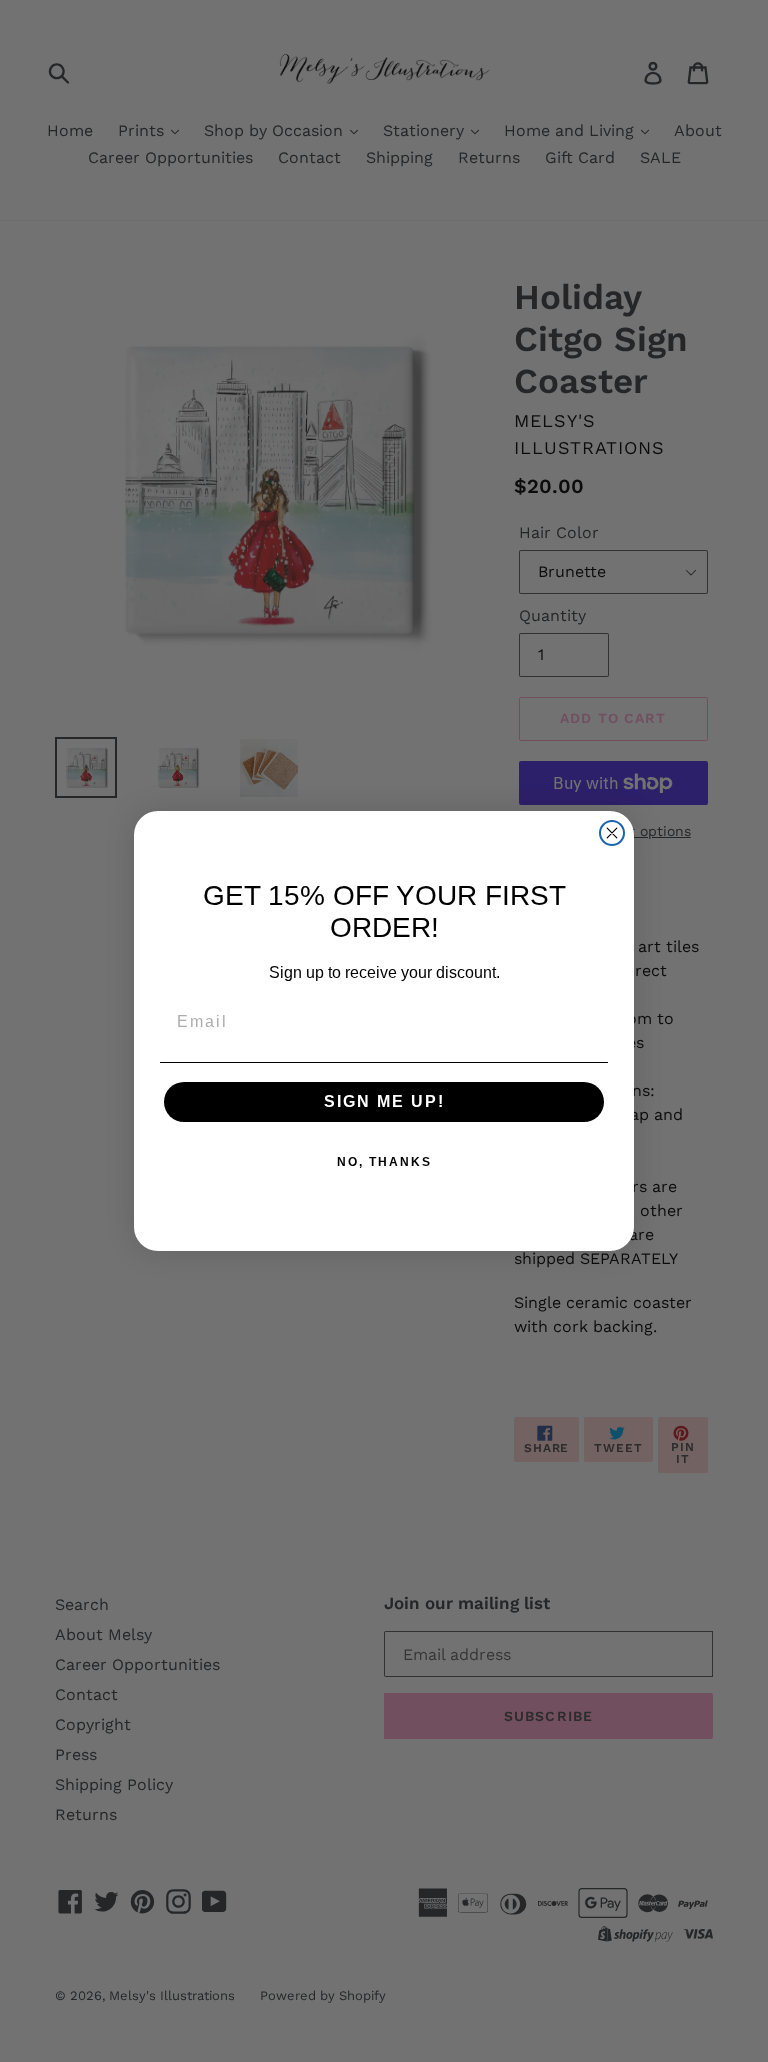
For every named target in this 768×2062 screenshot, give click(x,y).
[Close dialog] (612, 833)
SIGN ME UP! (384, 1101)
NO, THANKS (384, 1162)
